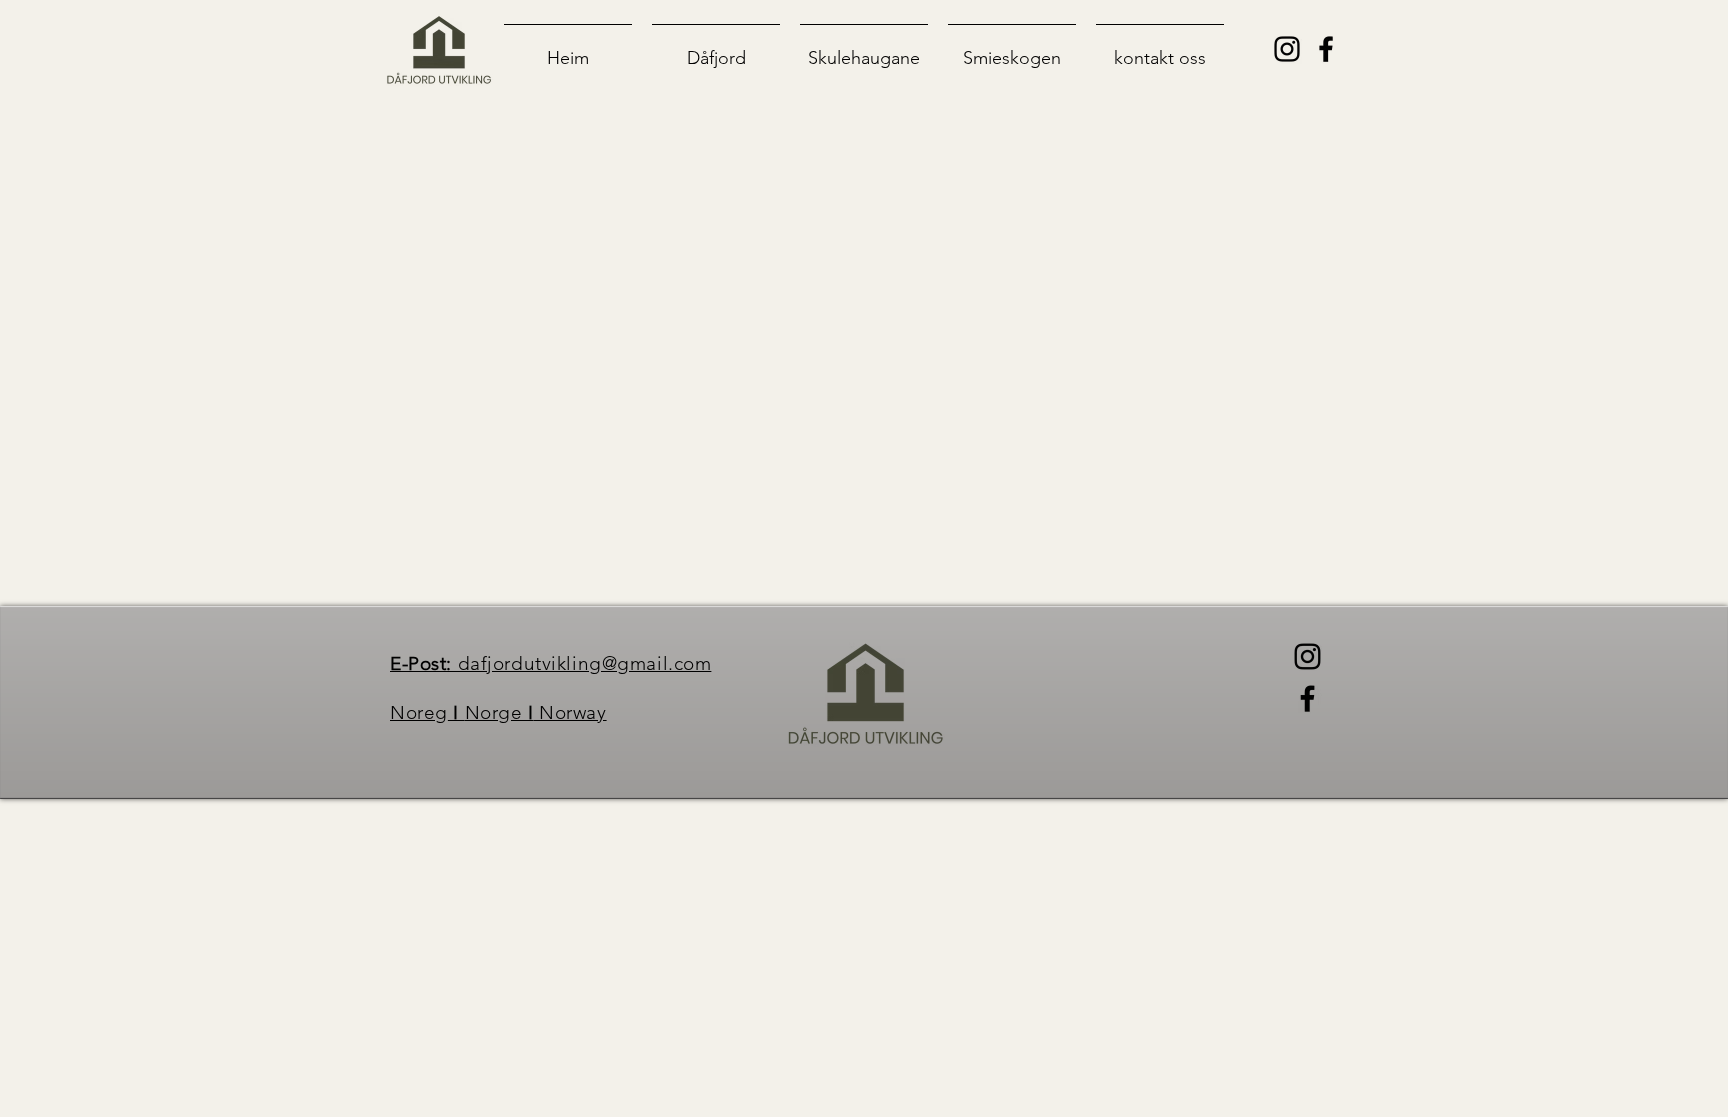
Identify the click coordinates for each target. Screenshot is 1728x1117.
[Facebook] (1307, 698)
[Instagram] (1307, 656)
